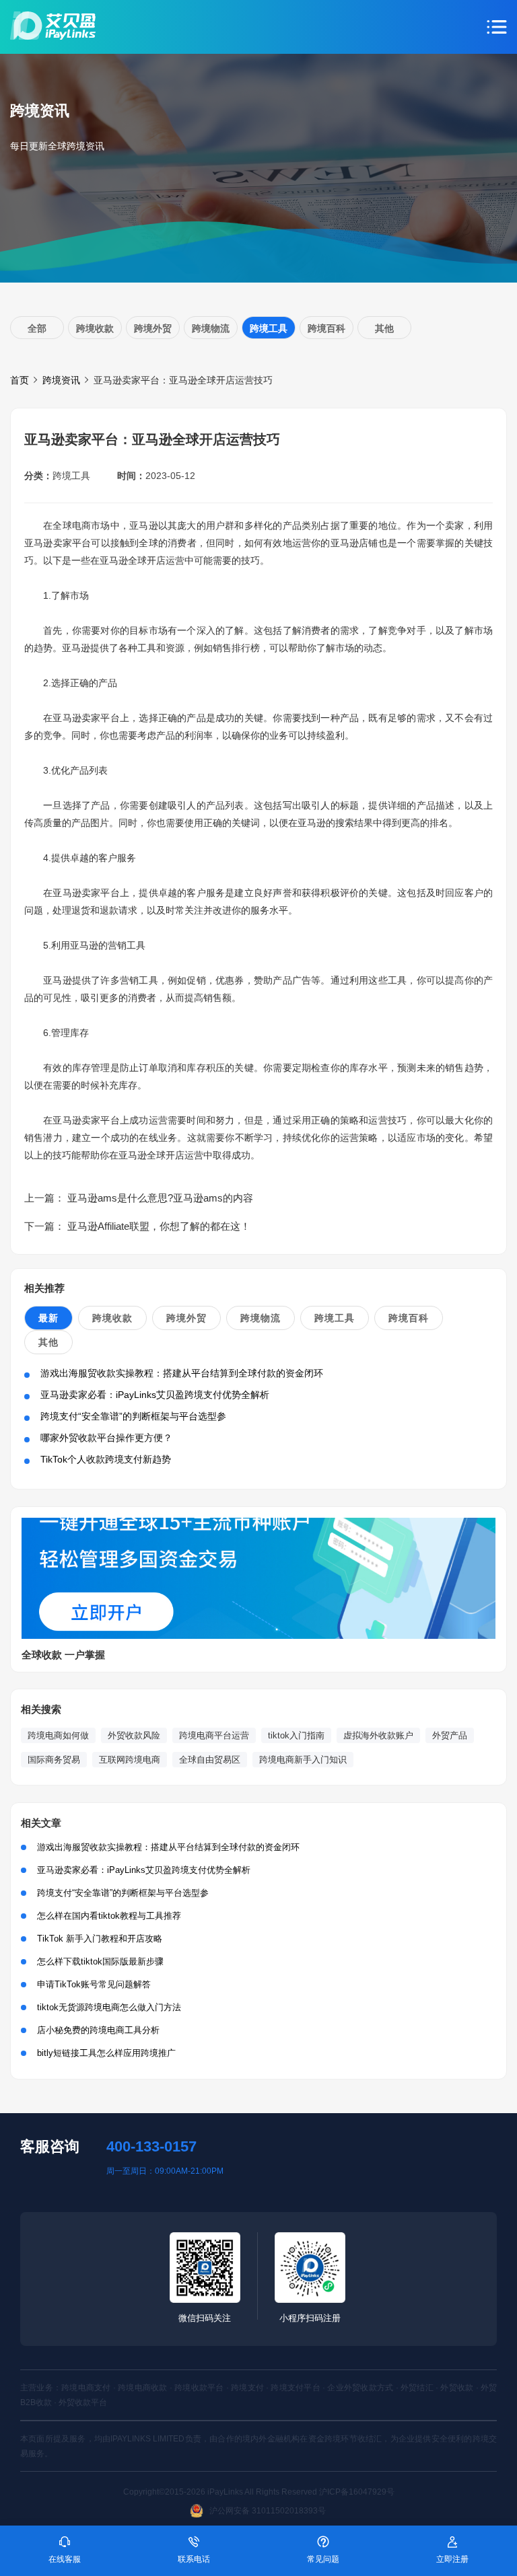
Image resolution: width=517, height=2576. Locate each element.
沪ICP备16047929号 (357, 2492)
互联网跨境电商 (130, 1760)
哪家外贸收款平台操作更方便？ (106, 1438)
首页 (20, 380)
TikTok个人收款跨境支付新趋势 (106, 1459)
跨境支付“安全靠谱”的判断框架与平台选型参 (133, 1416)
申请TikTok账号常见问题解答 (94, 1984)
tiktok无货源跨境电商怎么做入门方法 (109, 2007)
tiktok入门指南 (296, 1735)
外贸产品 (450, 1735)
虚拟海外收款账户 (378, 1735)
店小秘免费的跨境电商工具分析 (98, 2030)
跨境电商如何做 (58, 1735)
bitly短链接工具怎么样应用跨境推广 (106, 2053)
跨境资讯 (61, 380)
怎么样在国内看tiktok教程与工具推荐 (109, 1916)
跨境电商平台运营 (214, 1735)
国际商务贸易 (54, 1760)
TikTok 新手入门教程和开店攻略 (100, 1939)
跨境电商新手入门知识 (303, 1760)
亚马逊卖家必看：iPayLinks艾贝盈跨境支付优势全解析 (155, 1395)
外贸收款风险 (134, 1735)
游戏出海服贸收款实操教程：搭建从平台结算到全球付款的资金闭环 (182, 1373)
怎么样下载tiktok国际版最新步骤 (100, 1961)
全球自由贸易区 (210, 1760)
